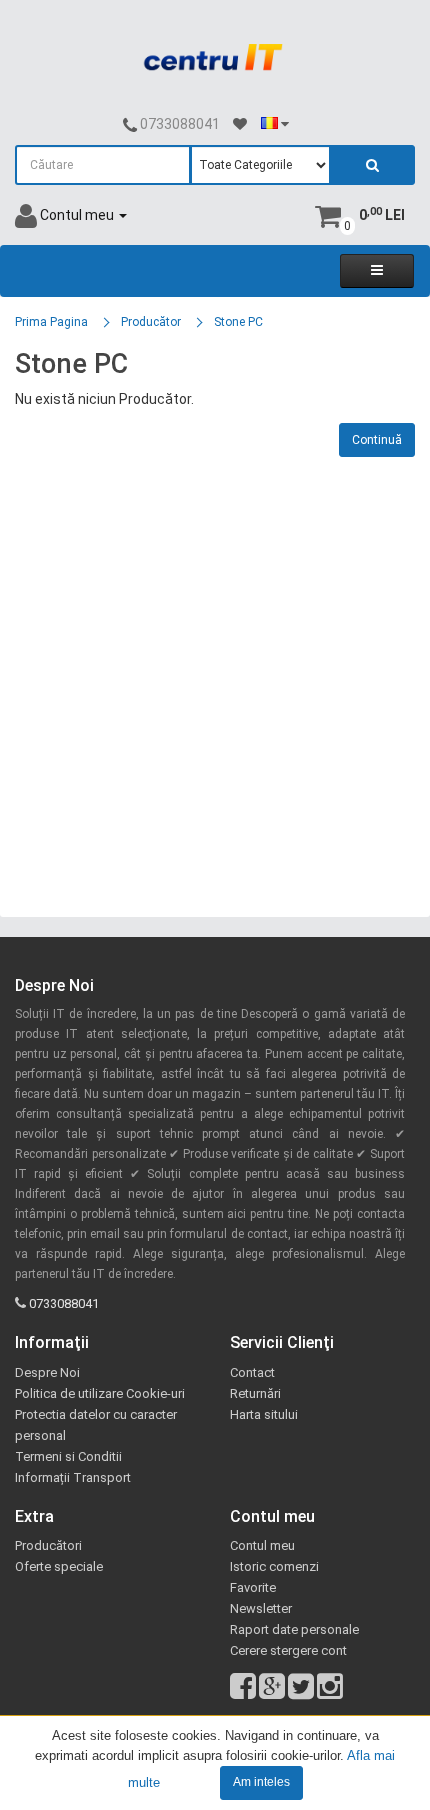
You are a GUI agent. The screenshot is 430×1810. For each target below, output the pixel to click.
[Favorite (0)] (240, 124)
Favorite (253, 1587)
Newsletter (261, 1608)
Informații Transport (73, 1477)
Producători (48, 1545)
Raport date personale (294, 1629)
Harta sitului (264, 1414)
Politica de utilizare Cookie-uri (100, 1393)
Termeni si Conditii (68, 1456)
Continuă (377, 440)
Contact (252, 1372)
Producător (151, 322)
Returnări (255, 1393)
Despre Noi (47, 1372)
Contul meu (262, 1545)
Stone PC (238, 322)
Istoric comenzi (274, 1566)
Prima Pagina (51, 322)
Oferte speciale (59, 1566)
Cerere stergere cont (288, 1650)
